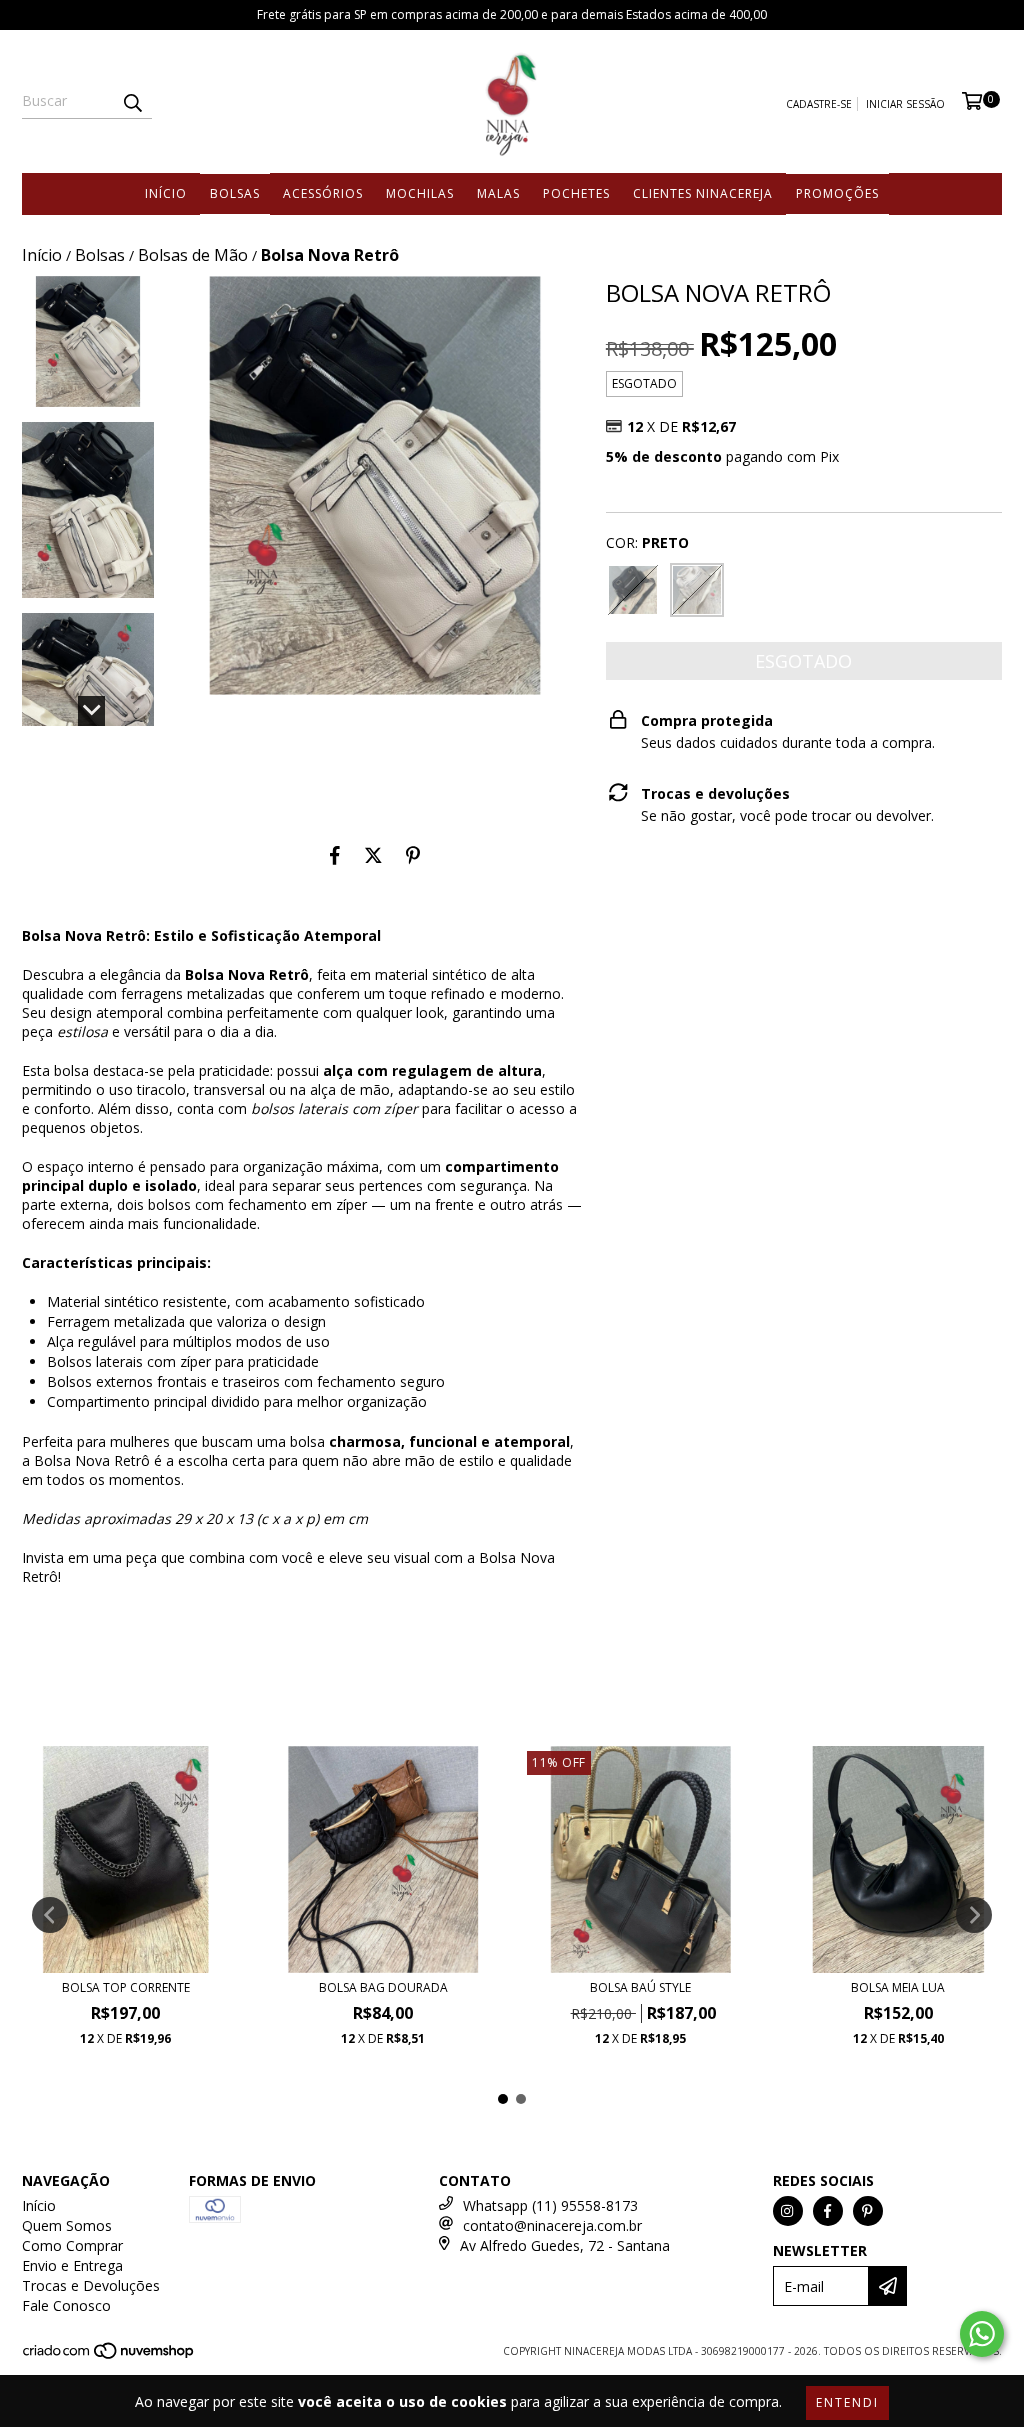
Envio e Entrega (72, 2265)
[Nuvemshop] (109, 2357)
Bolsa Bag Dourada (383, 1987)
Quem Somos (67, 2225)
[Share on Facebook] (335, 856)
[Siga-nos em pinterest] (868, 2211)
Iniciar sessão (905, 104)
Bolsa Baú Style (640, 1987)
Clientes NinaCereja (703, 193)
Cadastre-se (819, 104)
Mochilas (420, 193)
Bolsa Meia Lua (898, 1987)
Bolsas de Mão (193, 255)
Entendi (847, 2402)
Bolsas (235, 193)
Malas (498, 193)
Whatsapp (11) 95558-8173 (550, 2205)
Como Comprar (72, 2245)
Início (166, 193)
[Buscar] (132, 101)
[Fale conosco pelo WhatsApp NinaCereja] (982, 2334)
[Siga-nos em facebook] (828, 2211)
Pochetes (576, 193)
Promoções (837, 193)
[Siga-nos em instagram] (788, 2211)
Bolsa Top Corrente (126, 1987)
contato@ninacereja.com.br (552, 2225)
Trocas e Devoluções (91, 2285)
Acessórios (323, 193)
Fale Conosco (66, 2305)
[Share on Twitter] (373, 856)
